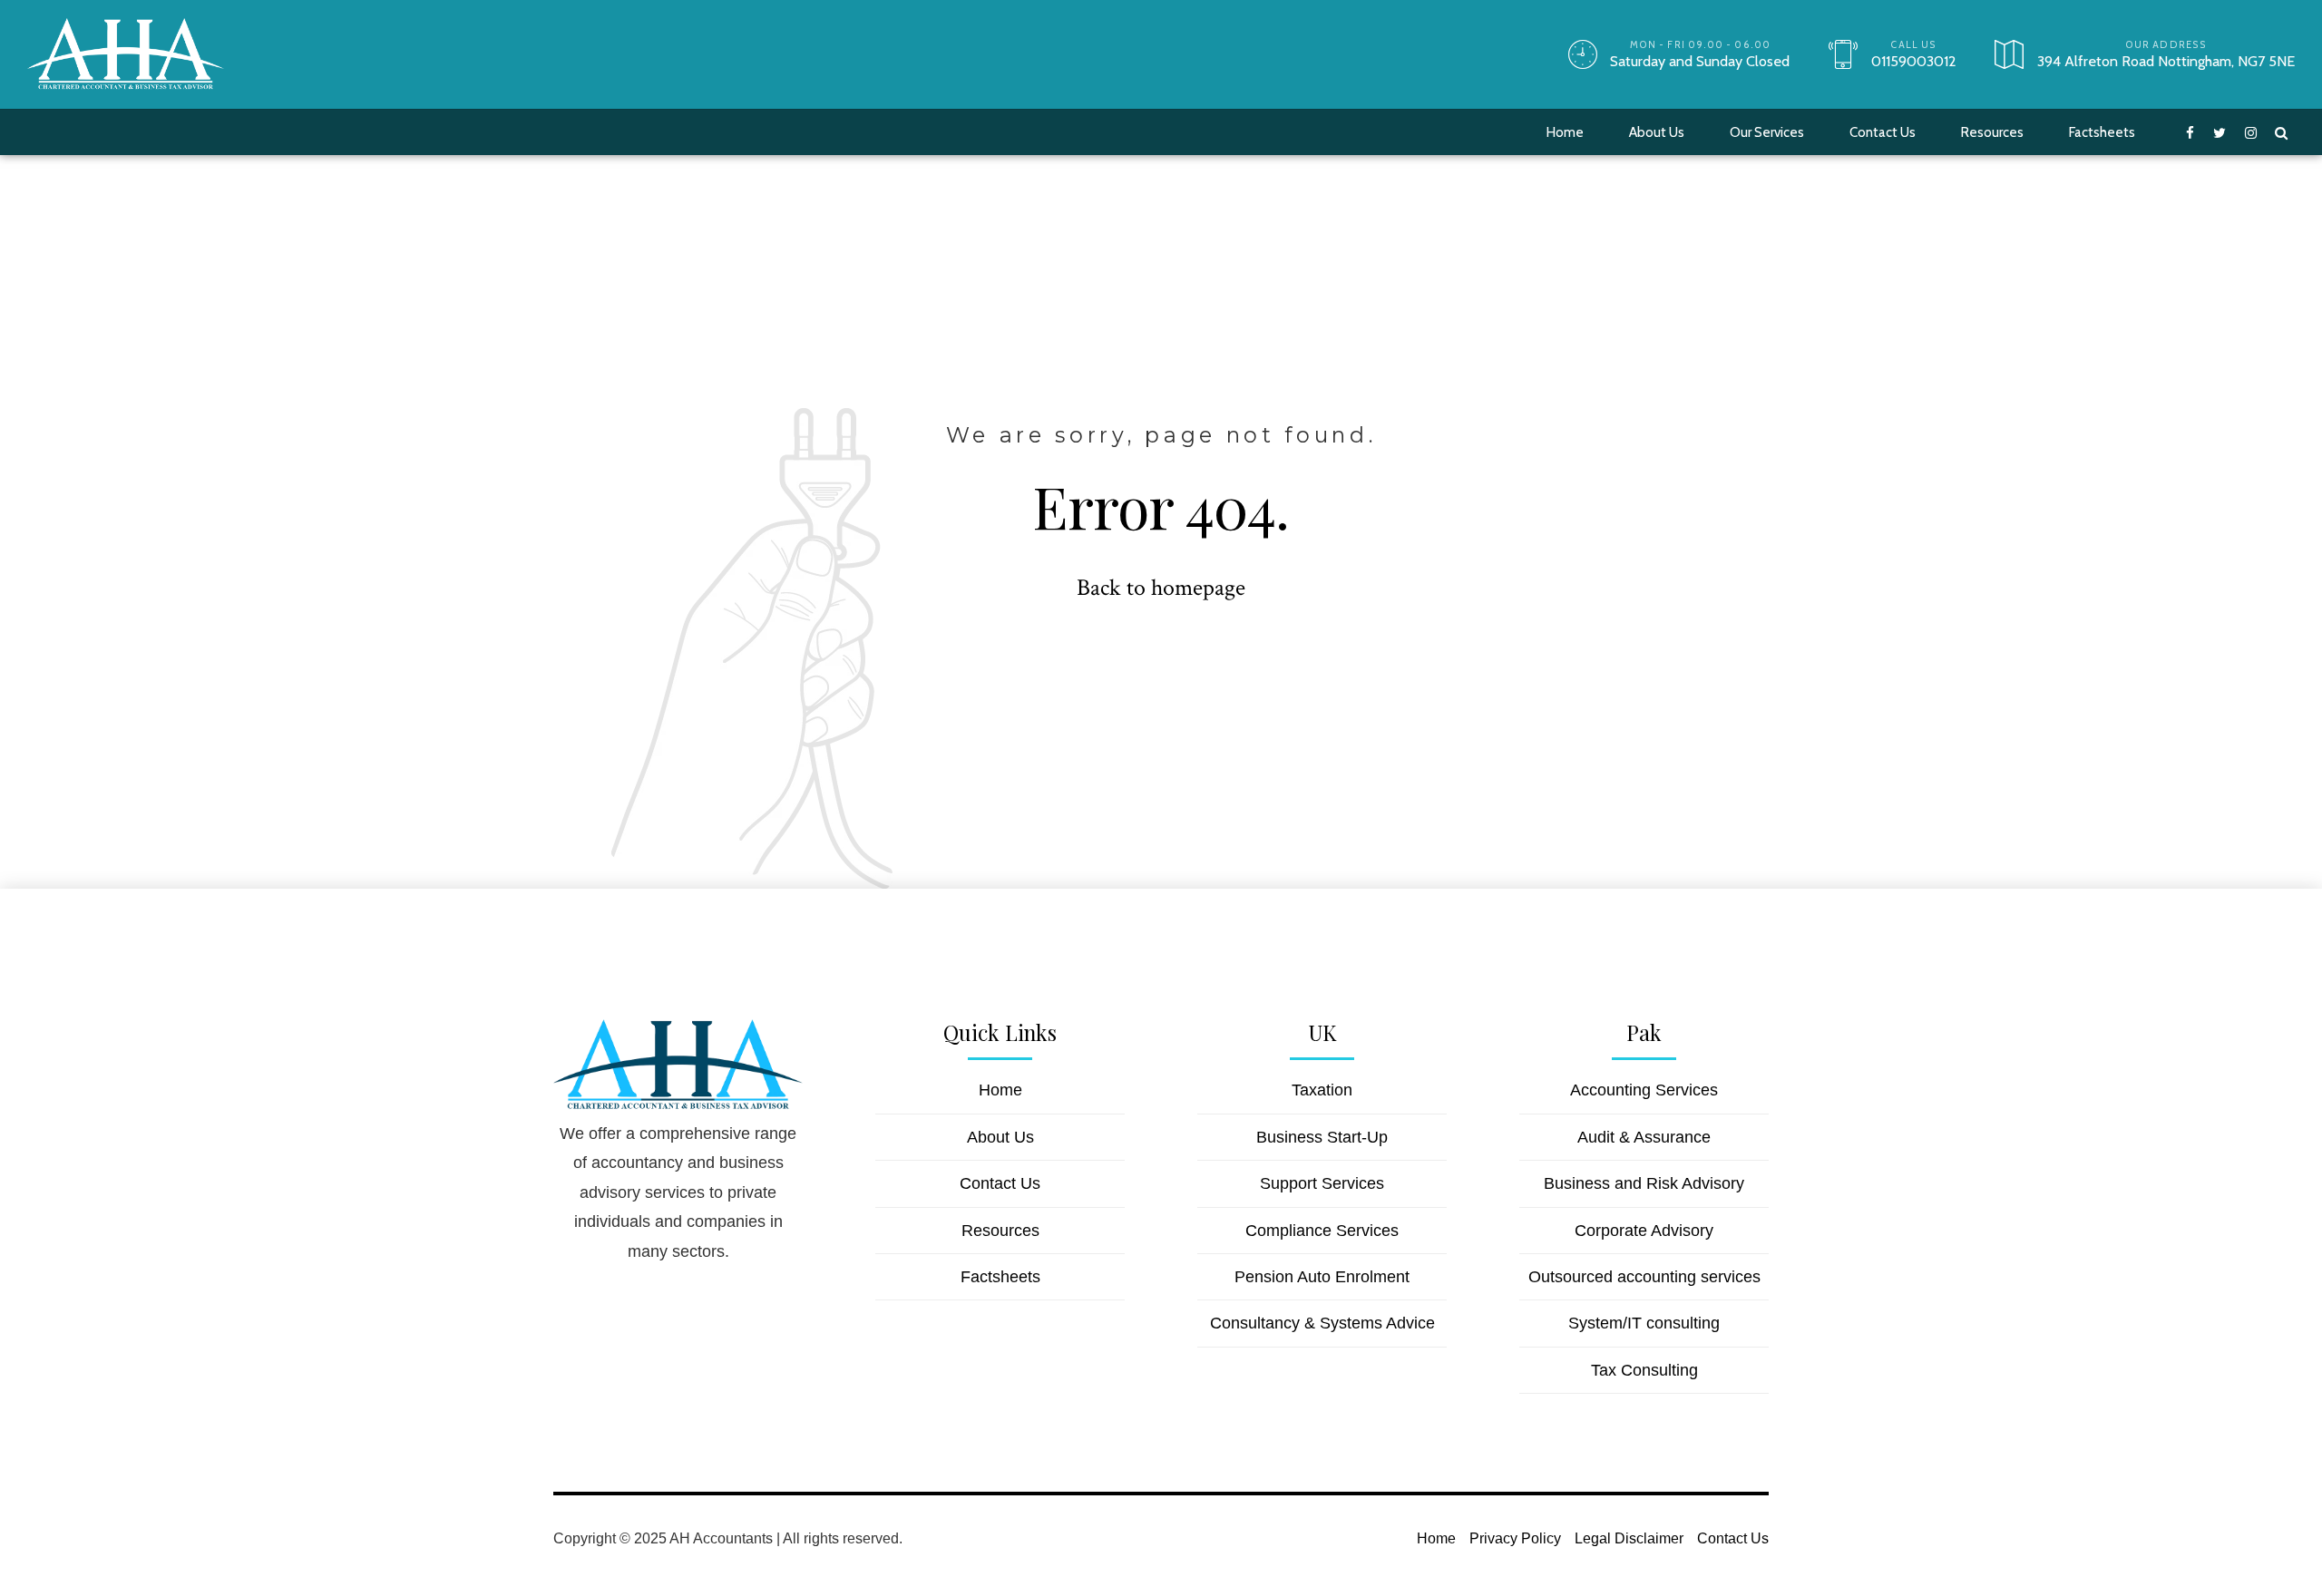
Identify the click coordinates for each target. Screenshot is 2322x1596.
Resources (1992, 132)
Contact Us (1883, 132)
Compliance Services (1322, 1231)
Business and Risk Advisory (1644, 1183)
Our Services (1767, 132)
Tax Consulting (1644, 1370)
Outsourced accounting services (1644, 1277)
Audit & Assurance (1644, 1137)
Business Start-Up (1322, 1137)
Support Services (1322, 1183)
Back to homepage (1161, 588)
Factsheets (2102, 132)
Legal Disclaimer (1629, 1538)
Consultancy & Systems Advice (1322, 1323)
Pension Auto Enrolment (1322, 1277)
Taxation (1322, 1090)
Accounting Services (1644, 1090)
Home (1565, 132)
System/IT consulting (1644, 1323)
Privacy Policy (1515, 1538)
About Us (1657, 132)
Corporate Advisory (1644, 1231)
